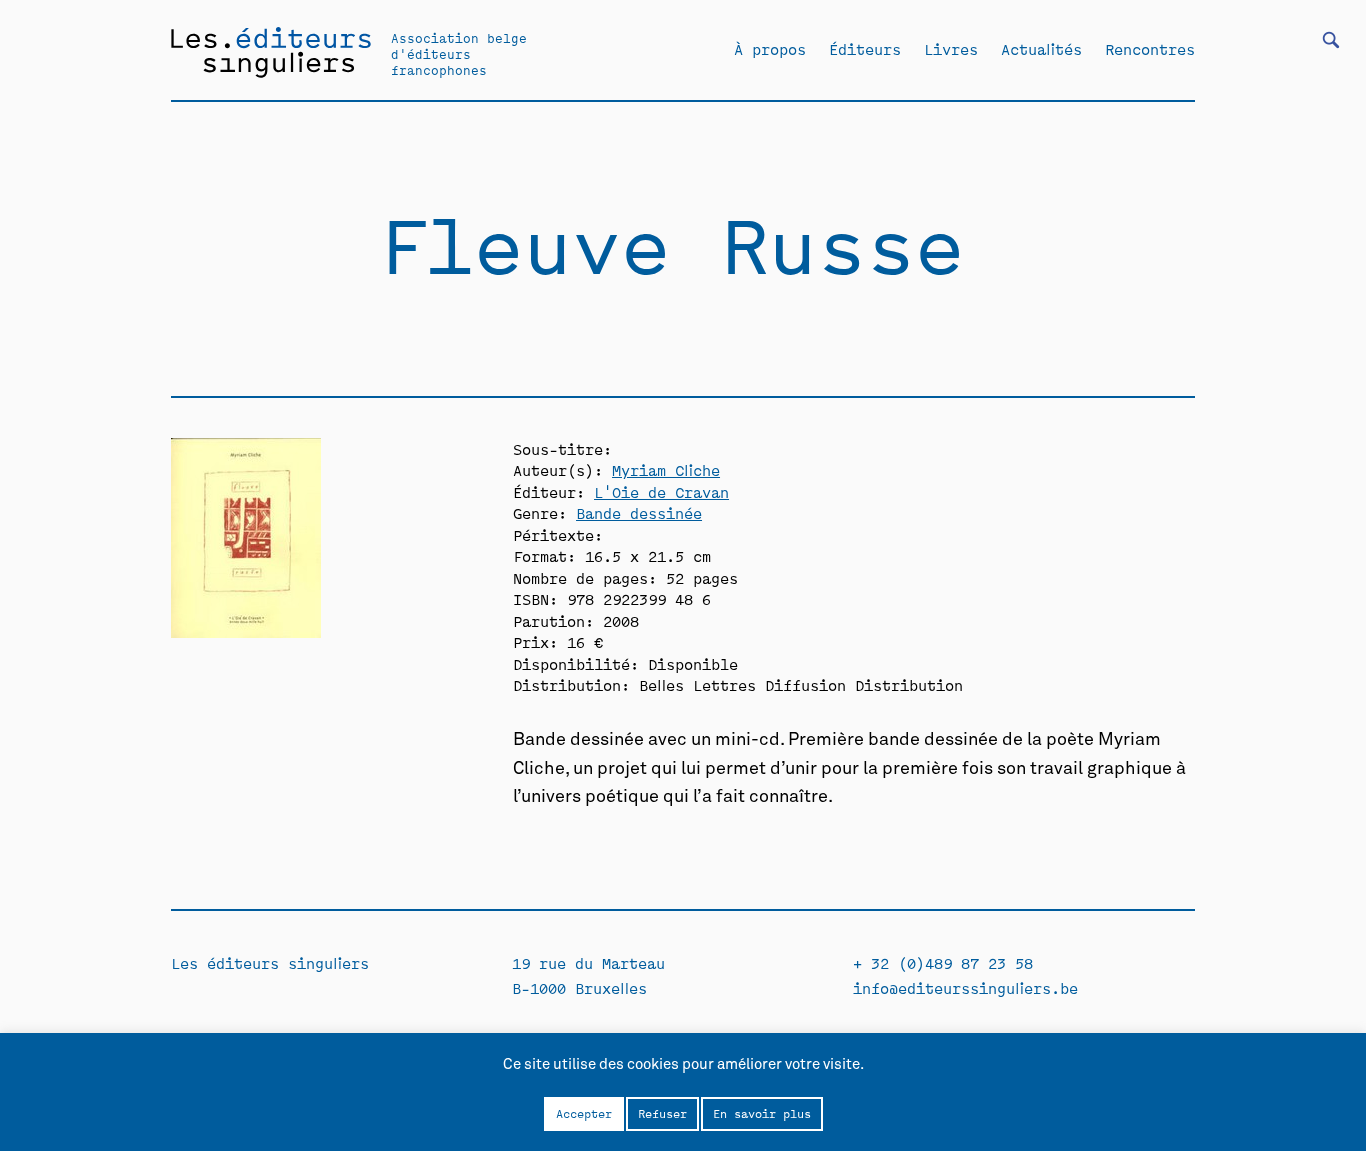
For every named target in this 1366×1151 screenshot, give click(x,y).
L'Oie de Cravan (661, 491)
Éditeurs (865, 49)
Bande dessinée (639, 512)
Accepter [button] (584, 1113)
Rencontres (1150, 49)
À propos (770, 49)
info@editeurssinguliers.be (965, 987)
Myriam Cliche (666, 469)
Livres (951, 49)
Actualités (1041, 49)
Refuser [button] (662, 1113)
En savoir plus (762, 1113)
